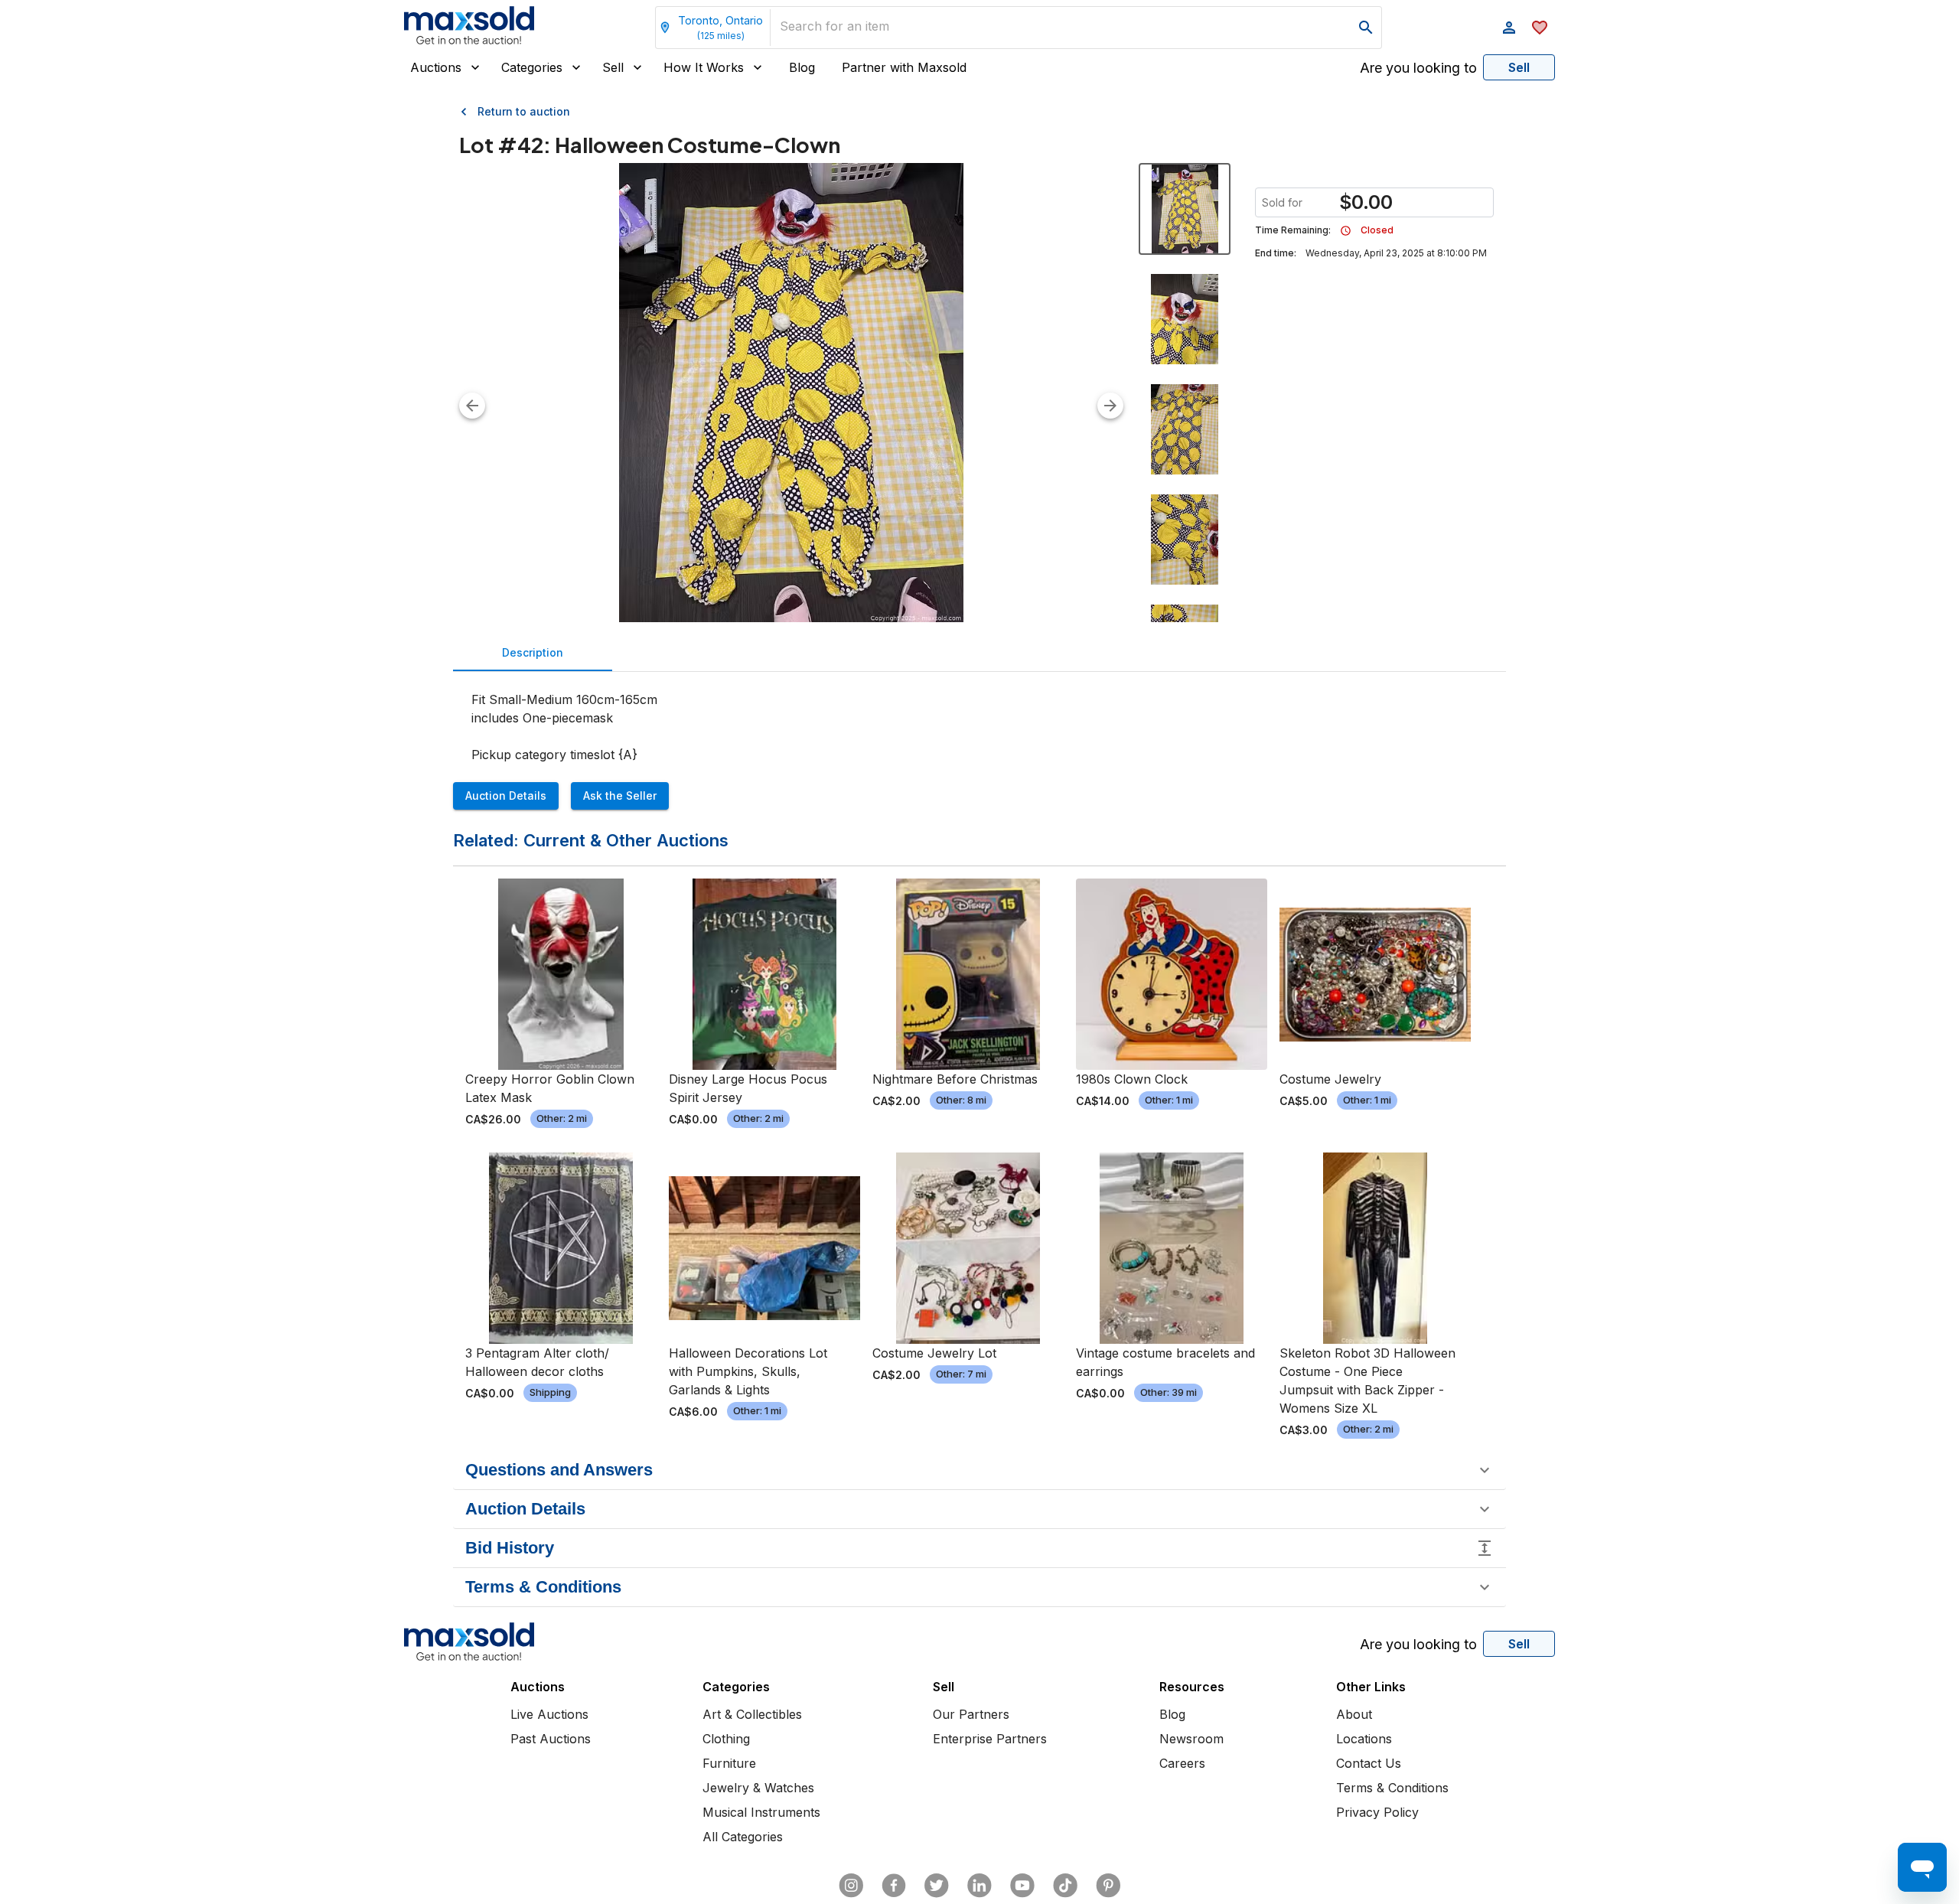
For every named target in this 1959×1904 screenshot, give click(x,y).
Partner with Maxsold (904, 67)
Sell (613, 67)
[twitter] (937, 1886)
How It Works (704, 67)
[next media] (1110, 406)
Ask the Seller (620, 796)
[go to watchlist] (1540, 28)
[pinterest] (1108, 1886)
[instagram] (851, 1886)
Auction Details (506, 796)
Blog (802, 67)
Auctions (436, 67)
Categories (532, 67)
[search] (1366, 28)
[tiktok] (1065, 1886)
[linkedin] (979, 1886)
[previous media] (472, 406)
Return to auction (524, 111)
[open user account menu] (1509, 28)
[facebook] (894, 1886)
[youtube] (1022, 1886)
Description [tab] (533, 652)
